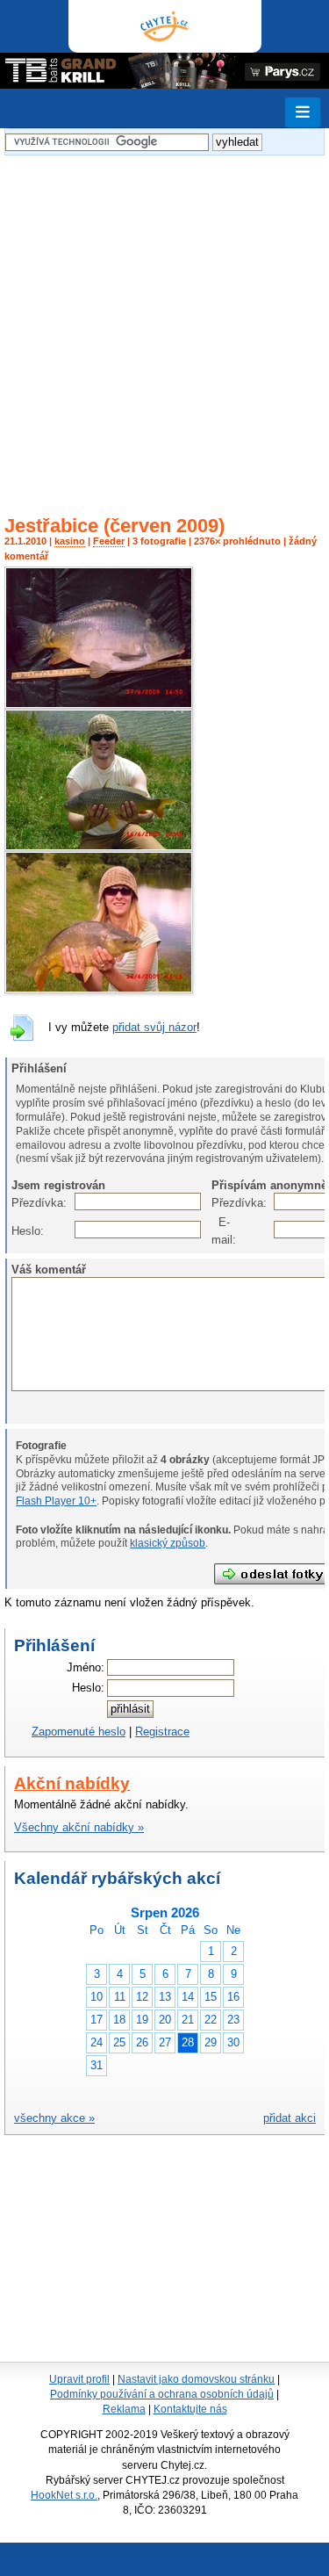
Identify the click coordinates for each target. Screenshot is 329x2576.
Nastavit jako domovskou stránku (196, 2379)
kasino (70, 541)
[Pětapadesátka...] (99, 847)
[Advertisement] (164, 325)
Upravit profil (79, 2379)
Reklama (124, 2409)
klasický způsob (168, 1543)
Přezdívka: (21, 1203)
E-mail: (221, 1231)
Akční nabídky (72, 1783)
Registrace (162, 1732)
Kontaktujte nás (190, 2409)
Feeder (109, 541)
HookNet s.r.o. (64, 2495)
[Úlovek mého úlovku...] (99, 989)
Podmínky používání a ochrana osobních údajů (162, 2394)
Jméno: (86, 1667)
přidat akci (290, 2118)
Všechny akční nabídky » (79, 1827)
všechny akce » (54, 2118)
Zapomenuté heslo (79, 1732)
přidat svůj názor (154, 1027)
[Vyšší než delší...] (99, 705)
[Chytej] (165, 26)
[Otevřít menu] (303, 112)
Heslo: (21, 1231)
